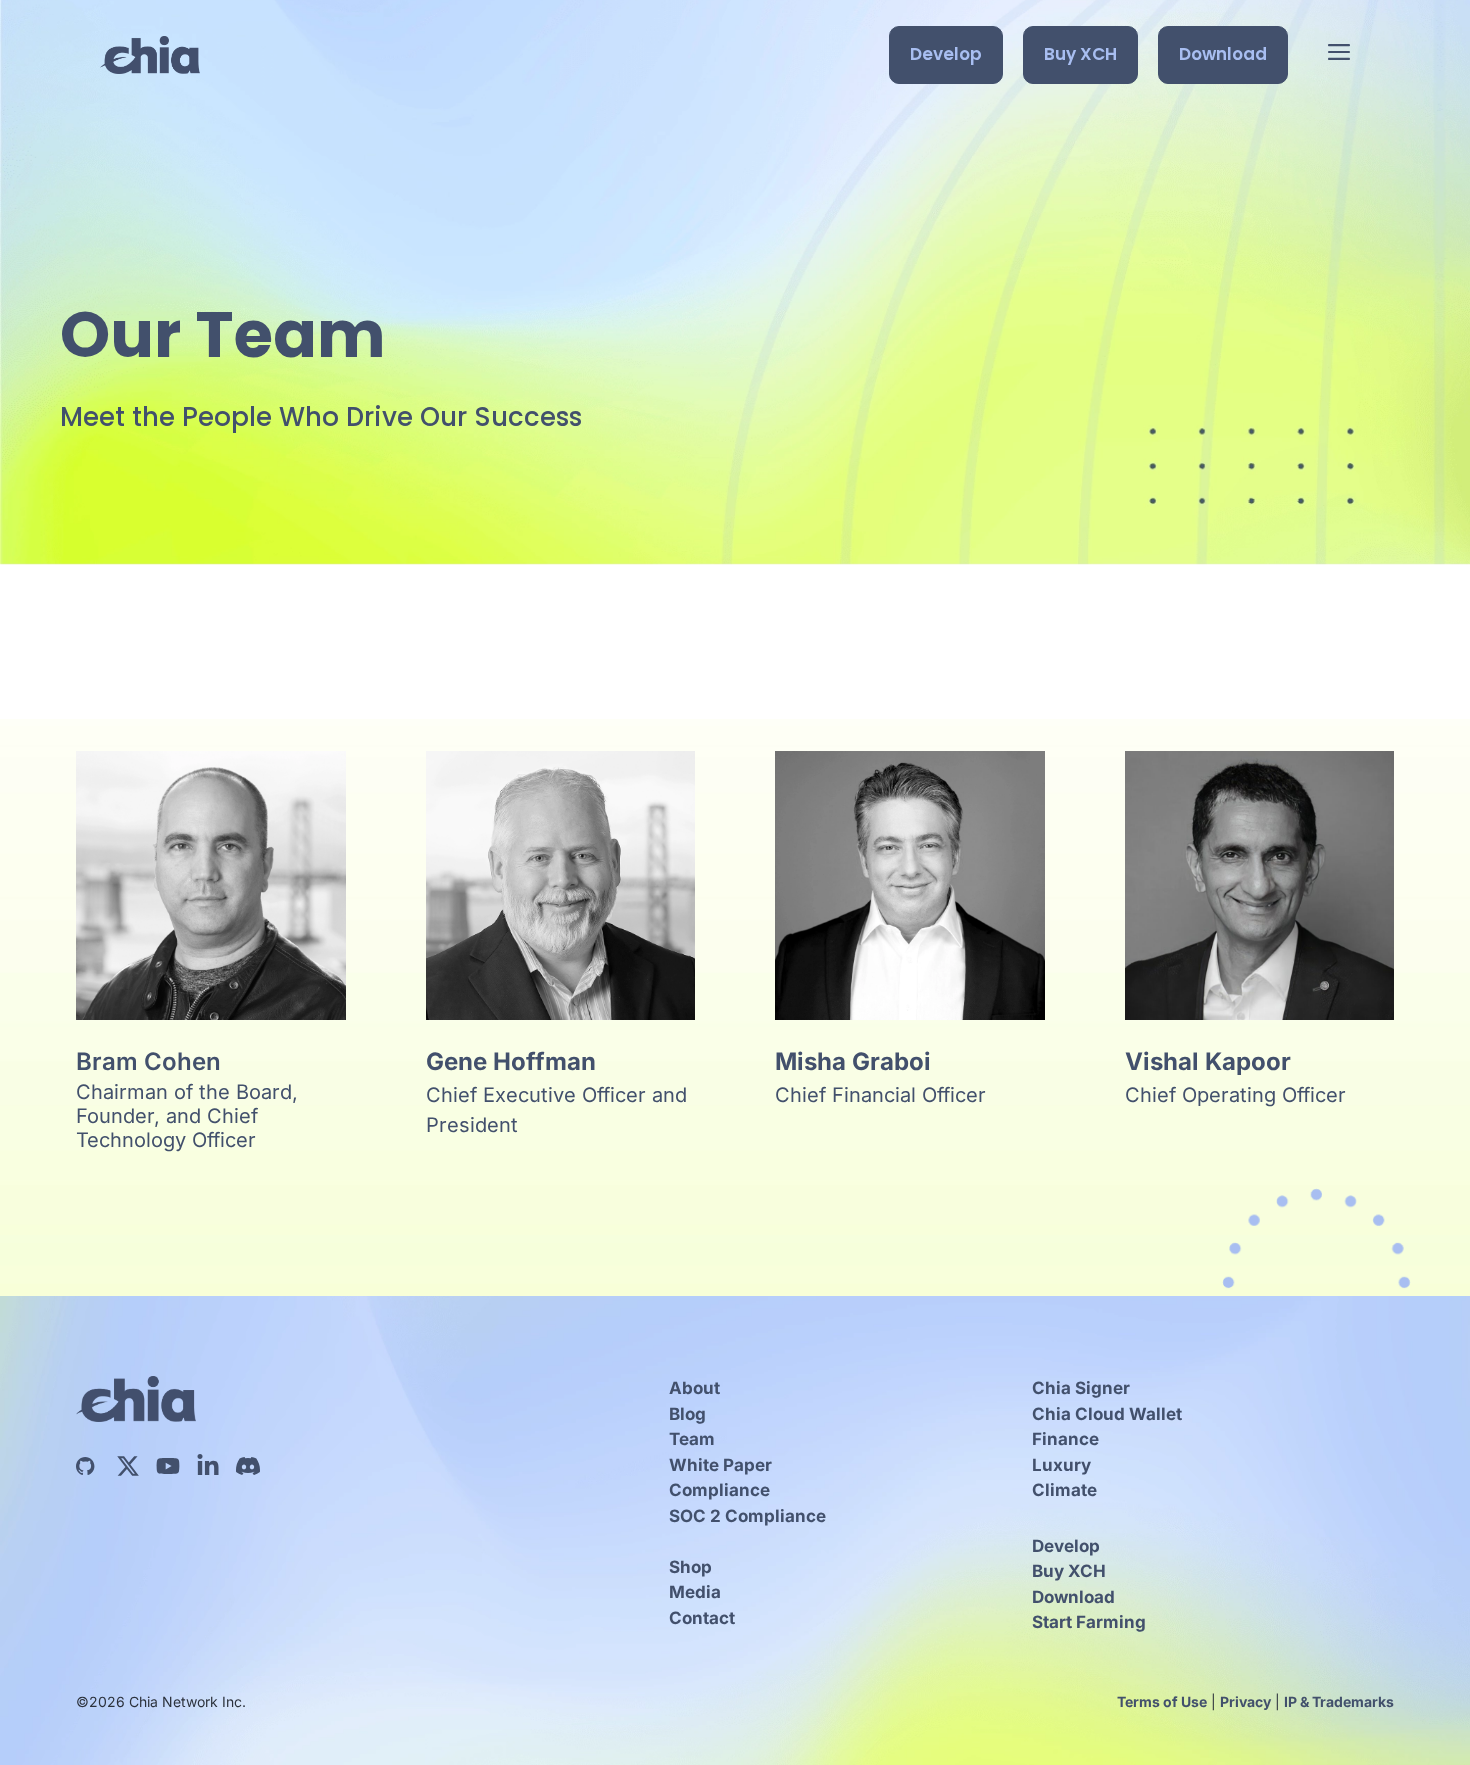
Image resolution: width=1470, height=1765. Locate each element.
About (694, 1388)
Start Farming (1089, 1622)
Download (1223, 54)
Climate (1064, 1490)
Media (695, 1592)
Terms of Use (1162, 1701)
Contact (702, 1618)
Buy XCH (1080, 54)
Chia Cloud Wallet (1107, 1414)
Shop (690, 1567)
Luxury (1061, 1465)
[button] (1339, 55)
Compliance (719, 1490)
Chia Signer (1081, 1388)
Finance (1065, 1439)
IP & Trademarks (1339, 1701)
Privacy (1245, 1701)
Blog (687, 1414)
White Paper (720, 1465)
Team (692, 1439)
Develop (946, 54)
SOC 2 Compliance (747, 1516)
